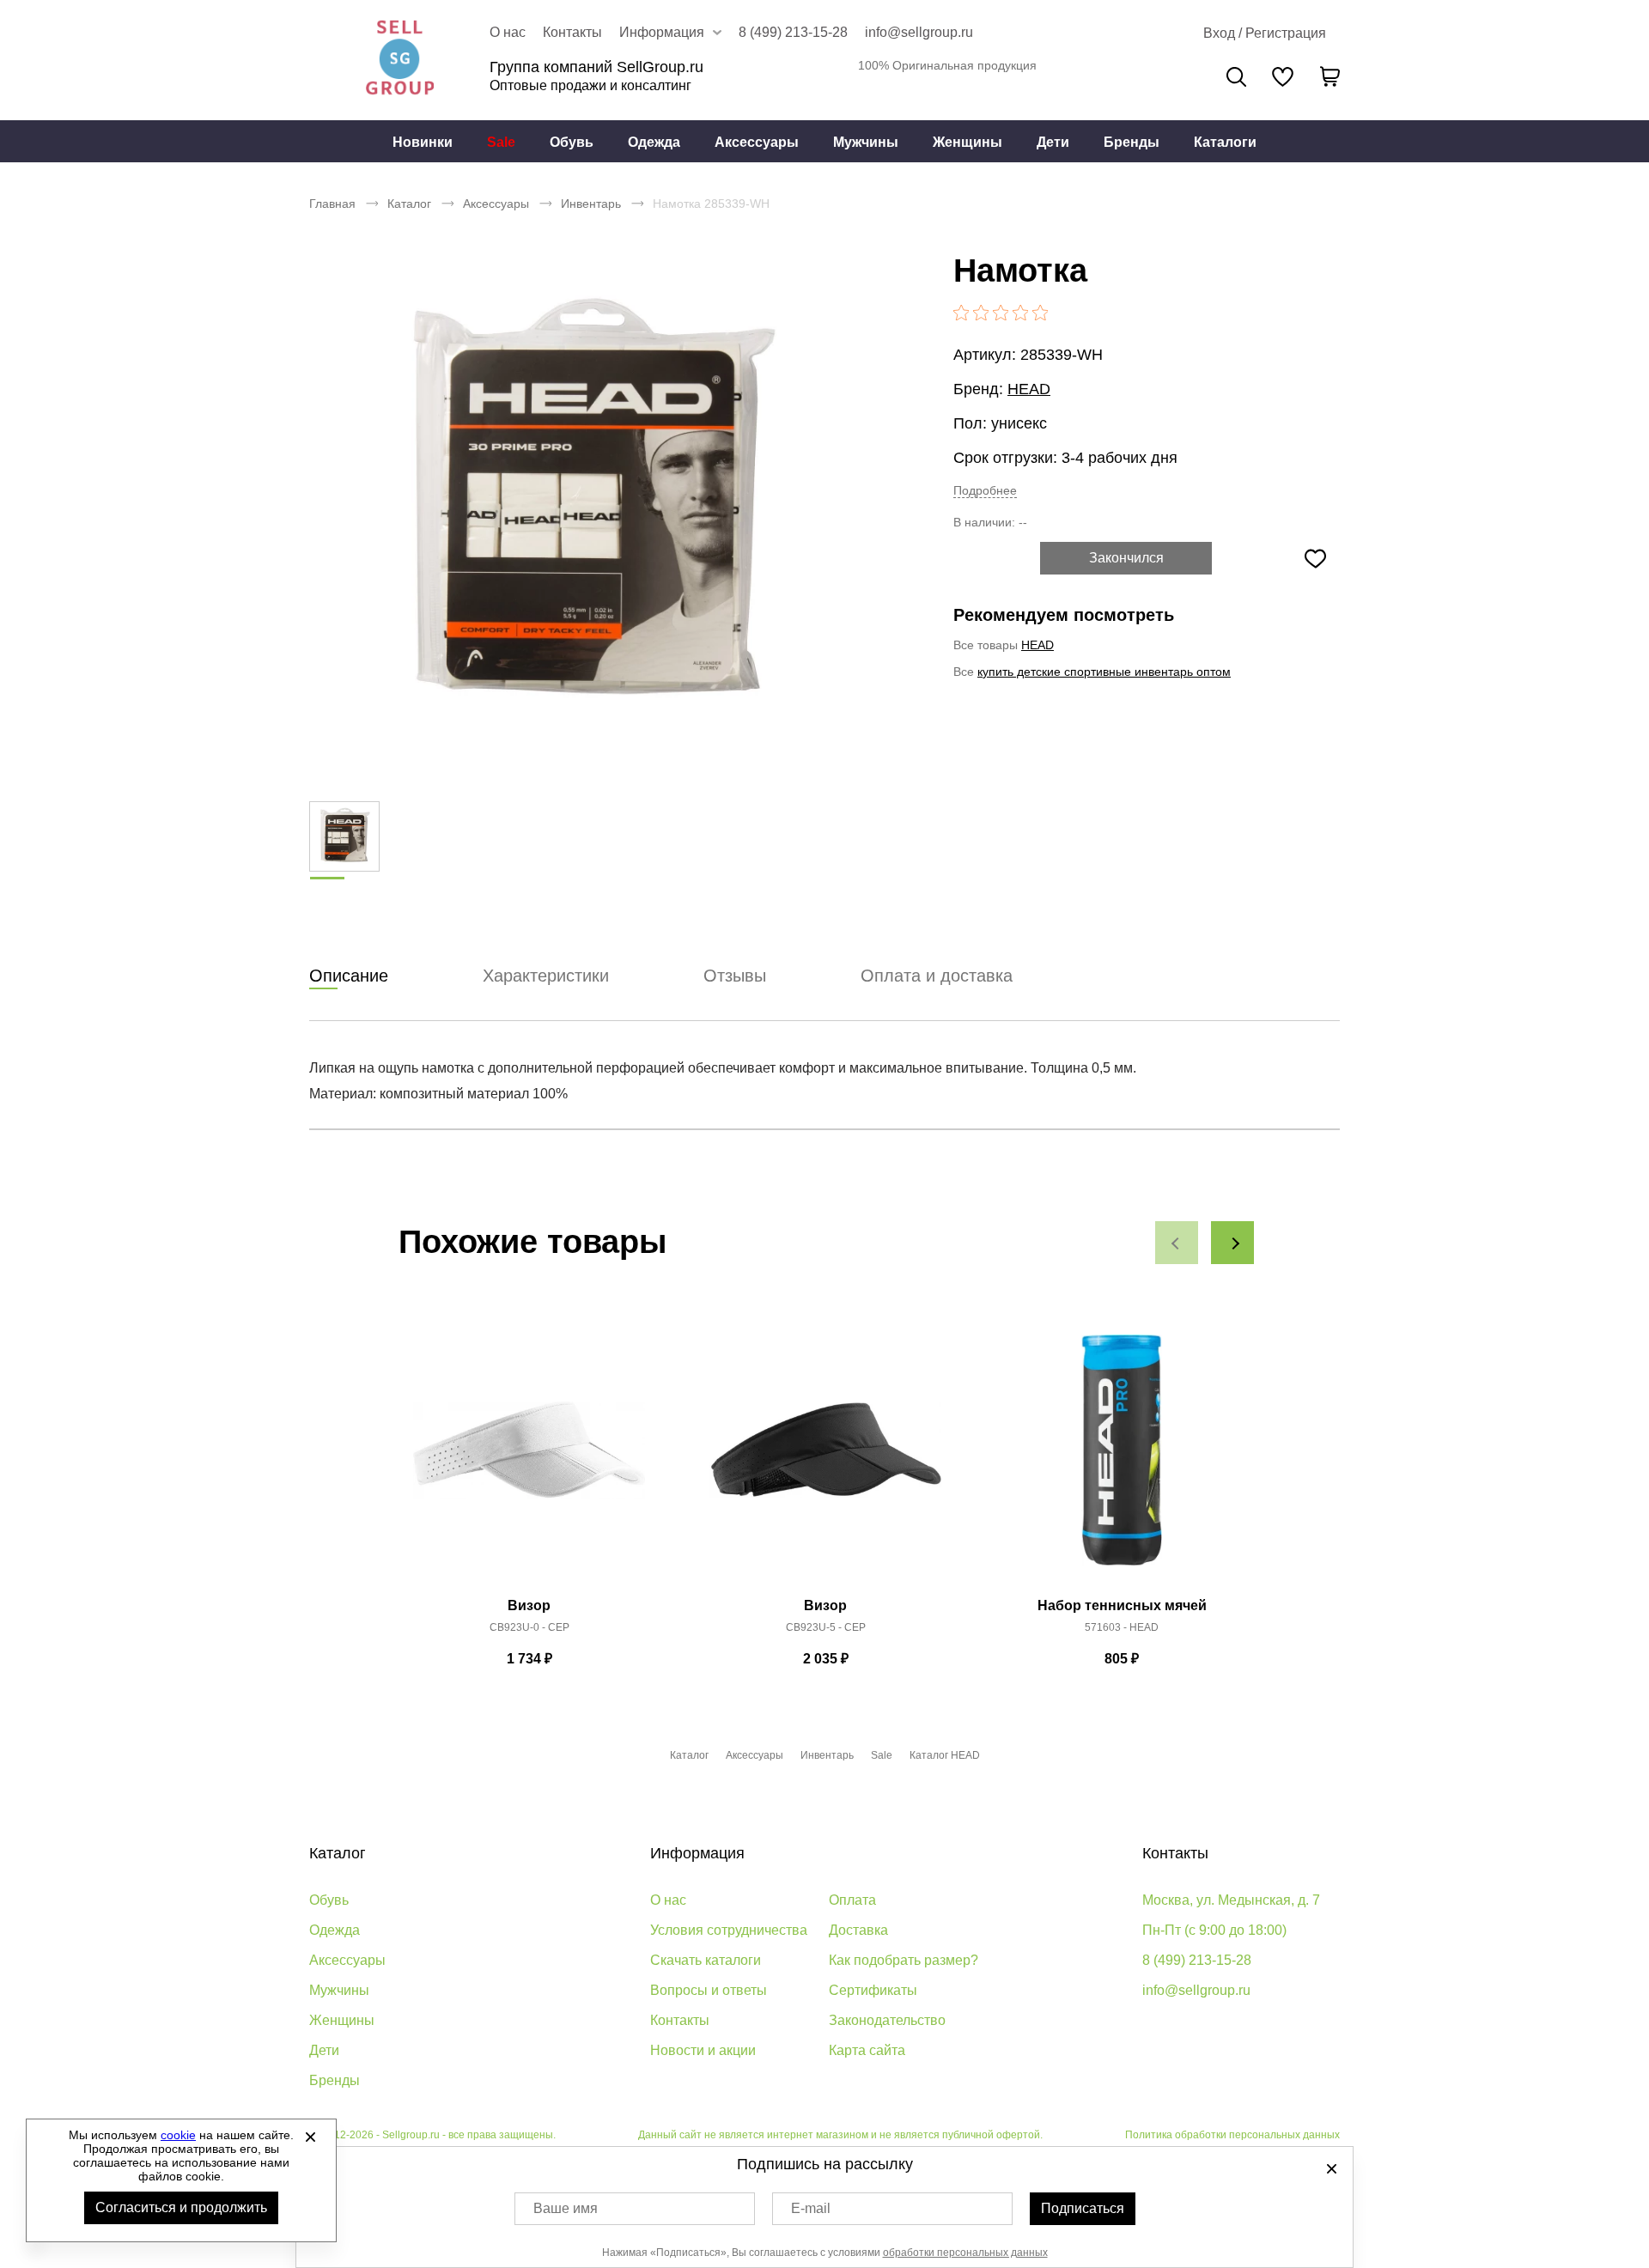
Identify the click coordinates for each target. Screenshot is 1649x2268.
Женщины (967, 142)
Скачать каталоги (706, 1960)
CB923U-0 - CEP (529, 1627)
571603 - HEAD (1122, 1627)
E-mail (811, 2208)
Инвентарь (591, 204)
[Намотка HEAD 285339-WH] (588, 507)
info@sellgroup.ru (919, 32)
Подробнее (985, 490)
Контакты (572, 32)
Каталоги (1225, 142)
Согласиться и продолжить (181, 2207)
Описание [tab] (349, 976)
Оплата (852, 1900)
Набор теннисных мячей (1122, 1605)
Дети (1053, 142)
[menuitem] (423, 142)
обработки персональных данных (965, 2253)
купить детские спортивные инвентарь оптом (1104, 672)
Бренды (1132, 142)
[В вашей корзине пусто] (1330, 76)
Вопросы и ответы (709, 1990)
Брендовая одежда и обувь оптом (399, 60)
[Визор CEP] (529, 1460)
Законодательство (887, 2020)
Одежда (654, 142)
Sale (501, 142)
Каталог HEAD (945, 1755)
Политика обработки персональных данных (1232, 2135)
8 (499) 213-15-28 (793, 32)
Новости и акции (703, 2050)
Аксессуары (757, 142)
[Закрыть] (310, 2137)
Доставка (858, 1930)
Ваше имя (566, 2208)
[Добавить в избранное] (1315, 558)
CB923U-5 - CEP (826, 1627)
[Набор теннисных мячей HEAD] (1122, 1460)
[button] (1177, 1243)
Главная (332, 204)
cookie (178, 2135)
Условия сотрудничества (729, 1930)
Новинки (423, 142)
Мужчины (866, 142)
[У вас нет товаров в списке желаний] (1283, 76)
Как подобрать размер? (904, 1960)
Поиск (1236, 77)
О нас (508, 32)
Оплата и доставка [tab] (937, 976)
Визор (529, 1605)
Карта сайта (867, 2050)
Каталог (409, 204)
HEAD (1029, 389)
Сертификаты (873, 1990)
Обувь (572, 142)
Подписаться (1083, 2208)
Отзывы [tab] (735, 976)
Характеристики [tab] (546, 976)
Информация (697, 1853)
